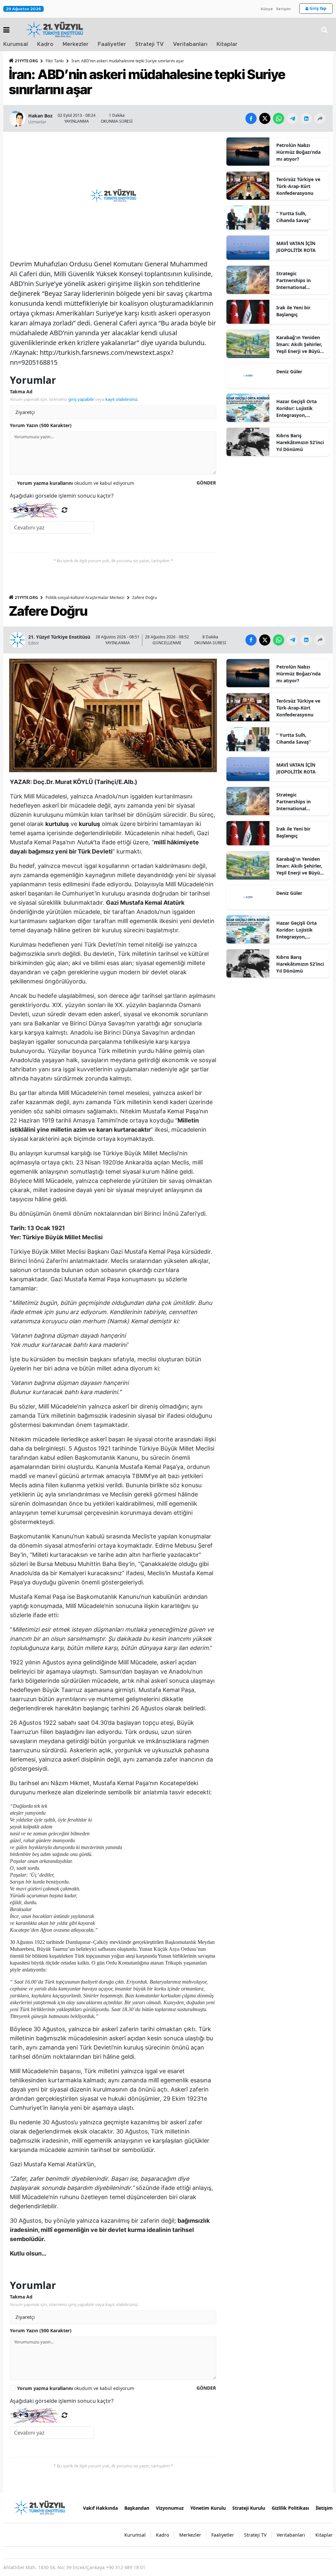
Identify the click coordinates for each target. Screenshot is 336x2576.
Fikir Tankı (55, 61)
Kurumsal (16, 44)
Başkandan (137, 2508)
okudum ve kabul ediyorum (76, 483)
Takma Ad (21, 392)
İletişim (283, 9)
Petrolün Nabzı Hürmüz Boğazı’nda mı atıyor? (298, 152)
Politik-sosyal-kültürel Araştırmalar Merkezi (85, 598)
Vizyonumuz (170, 2508)
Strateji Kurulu (249, 2508)
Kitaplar (227, 44)
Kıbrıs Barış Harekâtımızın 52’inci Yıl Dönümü (300, 442)
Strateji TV (149, 44)
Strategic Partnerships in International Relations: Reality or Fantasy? (299, 280)
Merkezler (76, 44)
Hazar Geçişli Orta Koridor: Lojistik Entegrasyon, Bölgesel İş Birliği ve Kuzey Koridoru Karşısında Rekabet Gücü (299, 408)
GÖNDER (206, 483)
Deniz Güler (289, 371)
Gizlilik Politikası (290, 2508)
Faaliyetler (112, 44)
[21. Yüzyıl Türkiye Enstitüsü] (39, 2507)
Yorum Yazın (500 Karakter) (41, 425)
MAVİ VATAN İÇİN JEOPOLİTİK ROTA (296, 247)
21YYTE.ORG (26, 61)
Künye (267, 9)
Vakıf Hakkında (100, 2508)
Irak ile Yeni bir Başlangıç (293, 311)
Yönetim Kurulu (208, 2508)
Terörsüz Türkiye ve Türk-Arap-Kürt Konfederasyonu (298, 186)
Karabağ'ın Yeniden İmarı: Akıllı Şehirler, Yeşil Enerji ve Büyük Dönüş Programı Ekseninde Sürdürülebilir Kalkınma (300, 344)
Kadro (45, 44)
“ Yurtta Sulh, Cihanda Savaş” (294, 217)
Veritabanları (190, 44)
